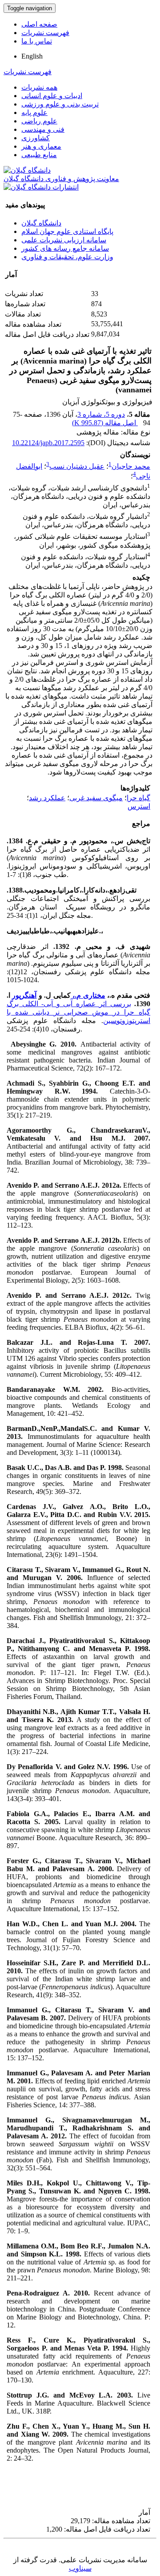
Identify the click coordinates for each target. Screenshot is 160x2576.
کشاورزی (36, 138)
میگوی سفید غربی (96, 798)
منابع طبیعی (39, 155)
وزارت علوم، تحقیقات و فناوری (67, 257)
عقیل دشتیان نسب (77, 466)
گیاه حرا (138, 798)
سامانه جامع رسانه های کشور (65, 248)
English (32, 56)
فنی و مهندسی (43, 129)
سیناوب (80, 2568)
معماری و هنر (41, 146)
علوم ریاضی (39, 121)
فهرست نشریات (45, 33)
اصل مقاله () (105, 423)
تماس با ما (37, 41)
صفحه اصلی (39, 24)
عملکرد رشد (47, 798)
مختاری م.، (88, 995)
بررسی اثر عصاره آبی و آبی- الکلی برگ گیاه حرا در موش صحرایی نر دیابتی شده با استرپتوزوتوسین (78, 1012)
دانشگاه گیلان (41, 223)
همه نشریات (39, 87)
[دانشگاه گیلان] (27, 170)
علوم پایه (34, 113)
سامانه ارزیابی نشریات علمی (64, 240)
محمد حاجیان (131, 466)
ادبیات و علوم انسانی (52, 96)
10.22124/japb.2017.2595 (48, 443)
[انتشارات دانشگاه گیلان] (41, 187)
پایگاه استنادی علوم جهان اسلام (67, 231)
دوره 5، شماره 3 (101, 414)
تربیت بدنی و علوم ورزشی (60, 104)
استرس (139, 806)
